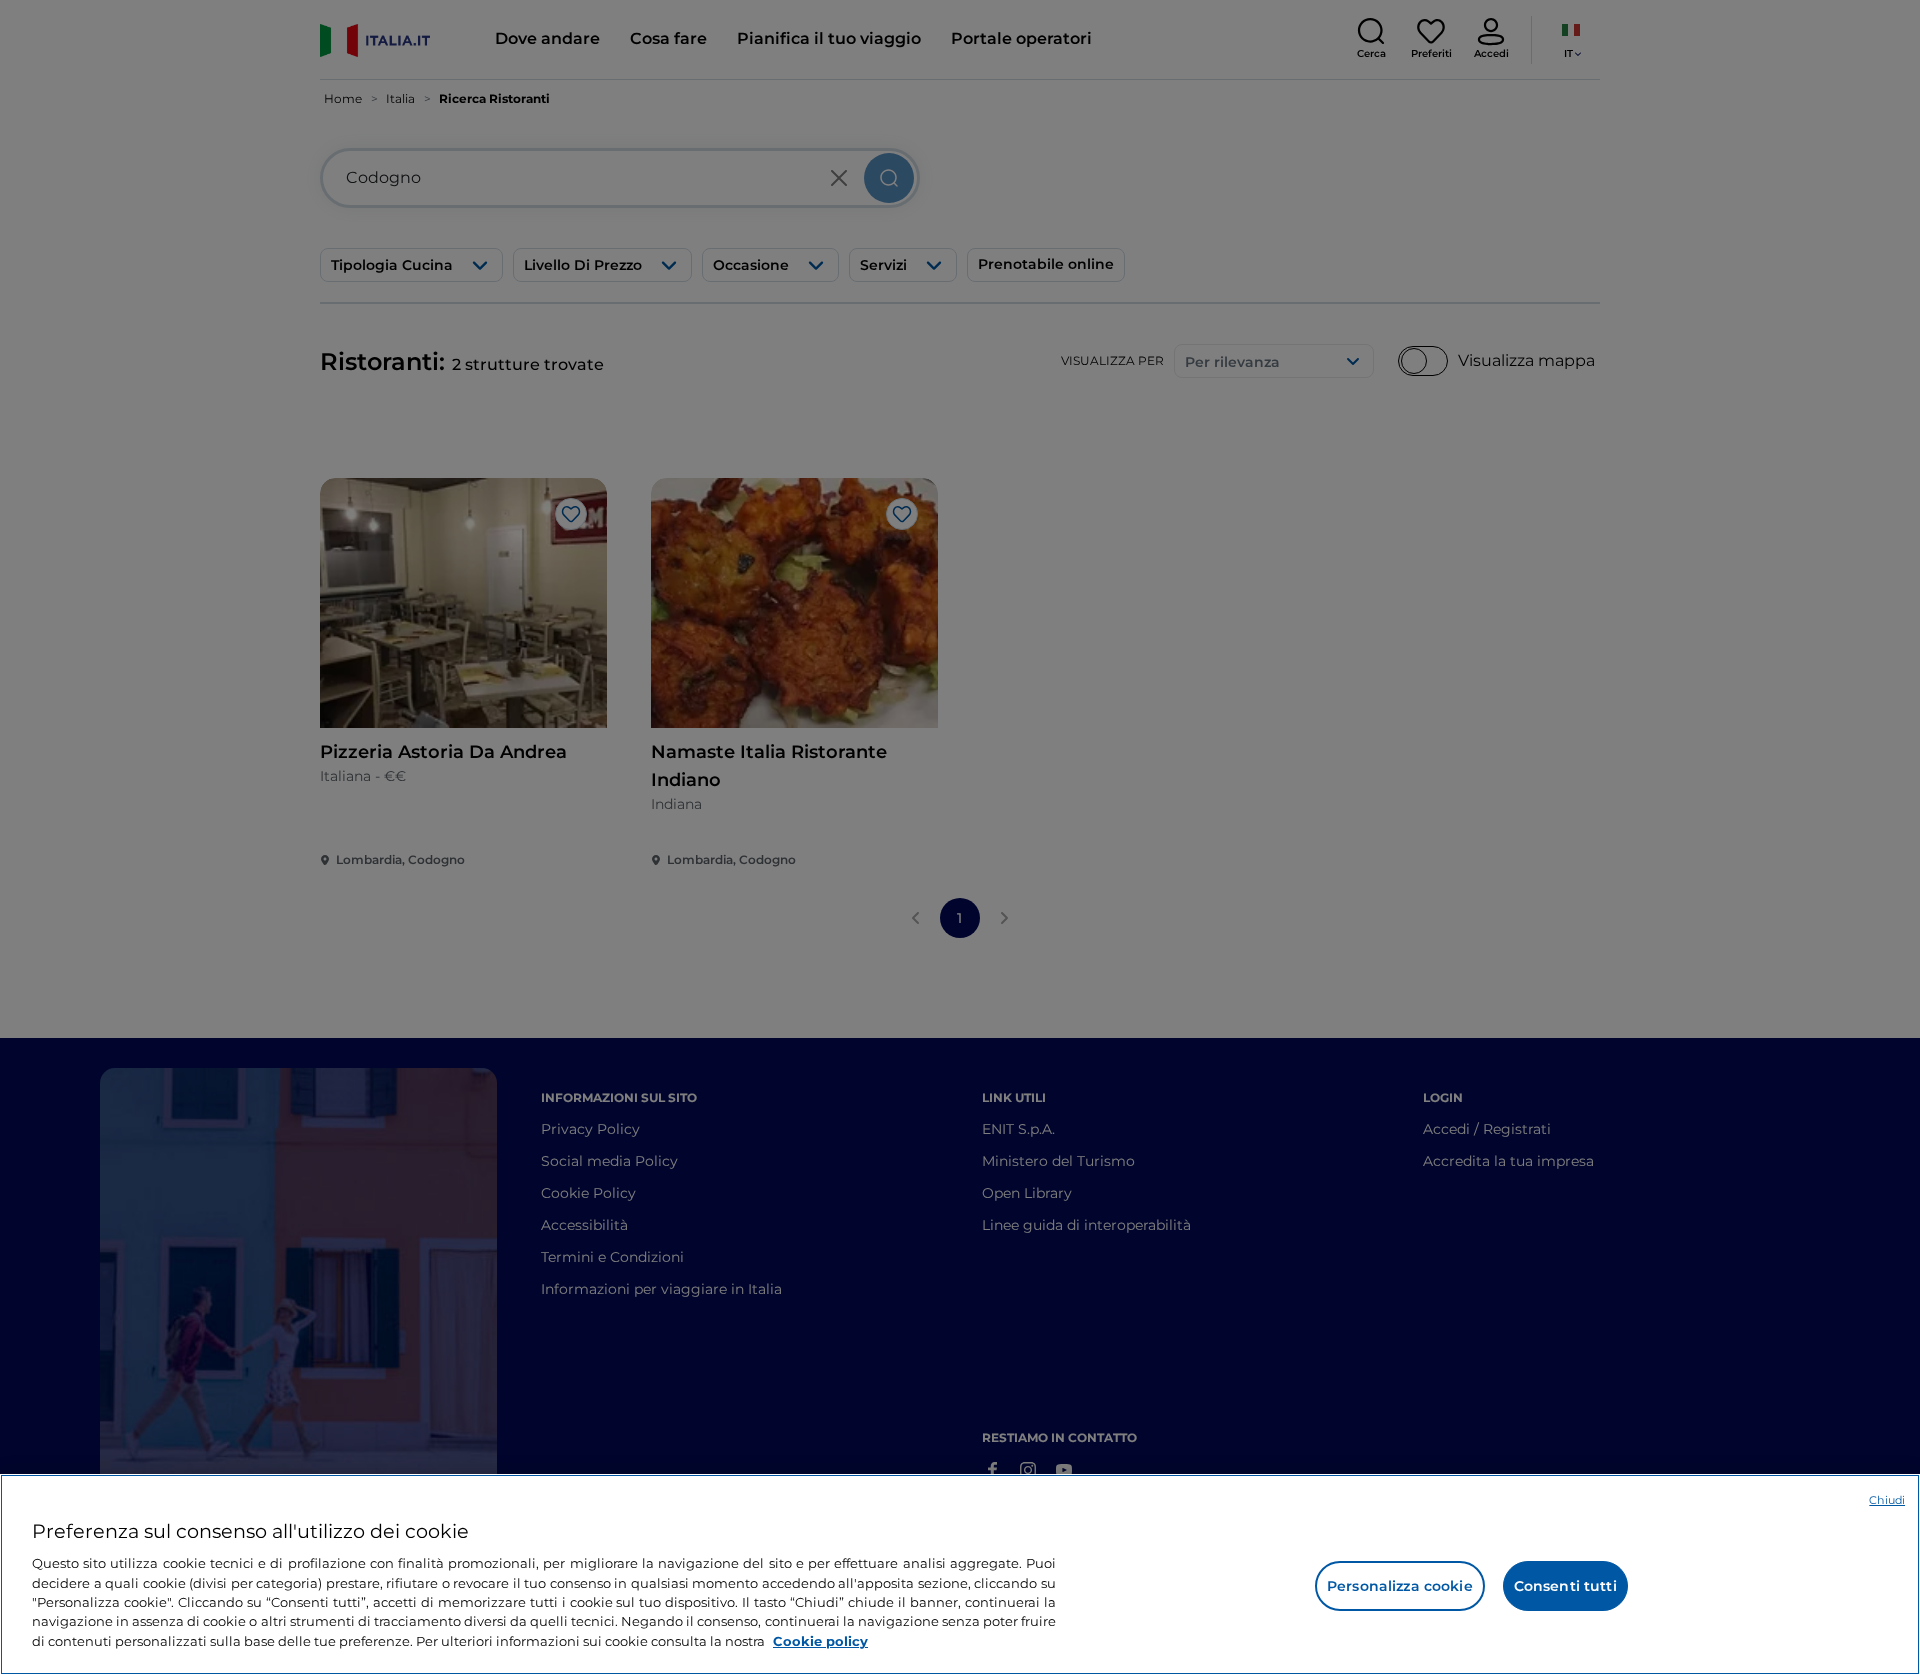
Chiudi (1887, 1500)
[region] (960, 1574)
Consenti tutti (1565, 1586)
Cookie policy (820, 1641)
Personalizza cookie (1400, 1586)
